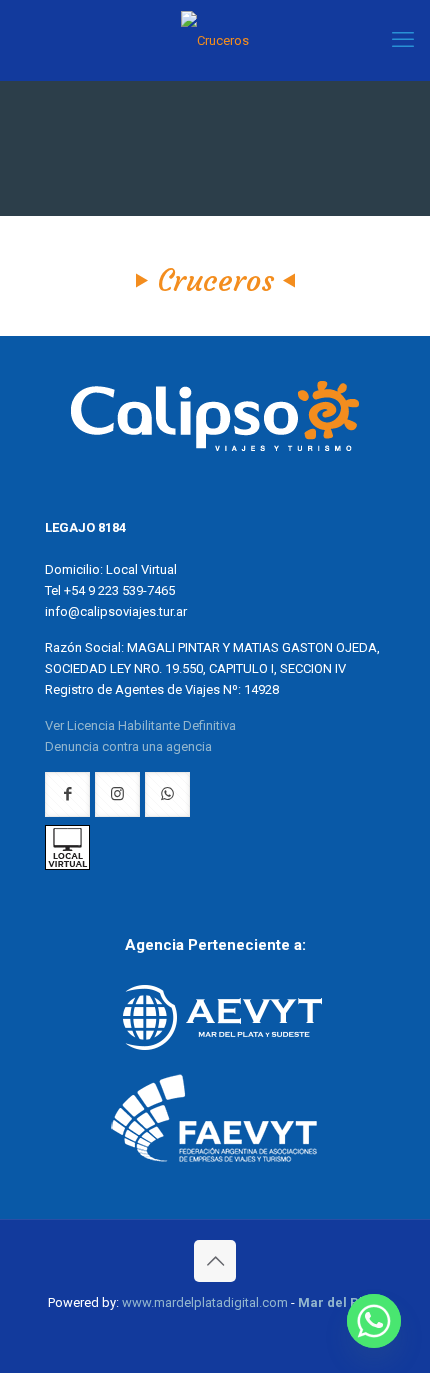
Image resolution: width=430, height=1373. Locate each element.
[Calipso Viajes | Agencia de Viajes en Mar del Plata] (215, 40)
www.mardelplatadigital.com (205, 1302)
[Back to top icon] (215, 1261)
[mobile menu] (403, 40)
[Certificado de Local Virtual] (67, 865)
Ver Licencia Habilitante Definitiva (140, 725)
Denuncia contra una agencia (128, 746)
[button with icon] (67, 794)
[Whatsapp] (374, 1321)
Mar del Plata (340, 1302)
